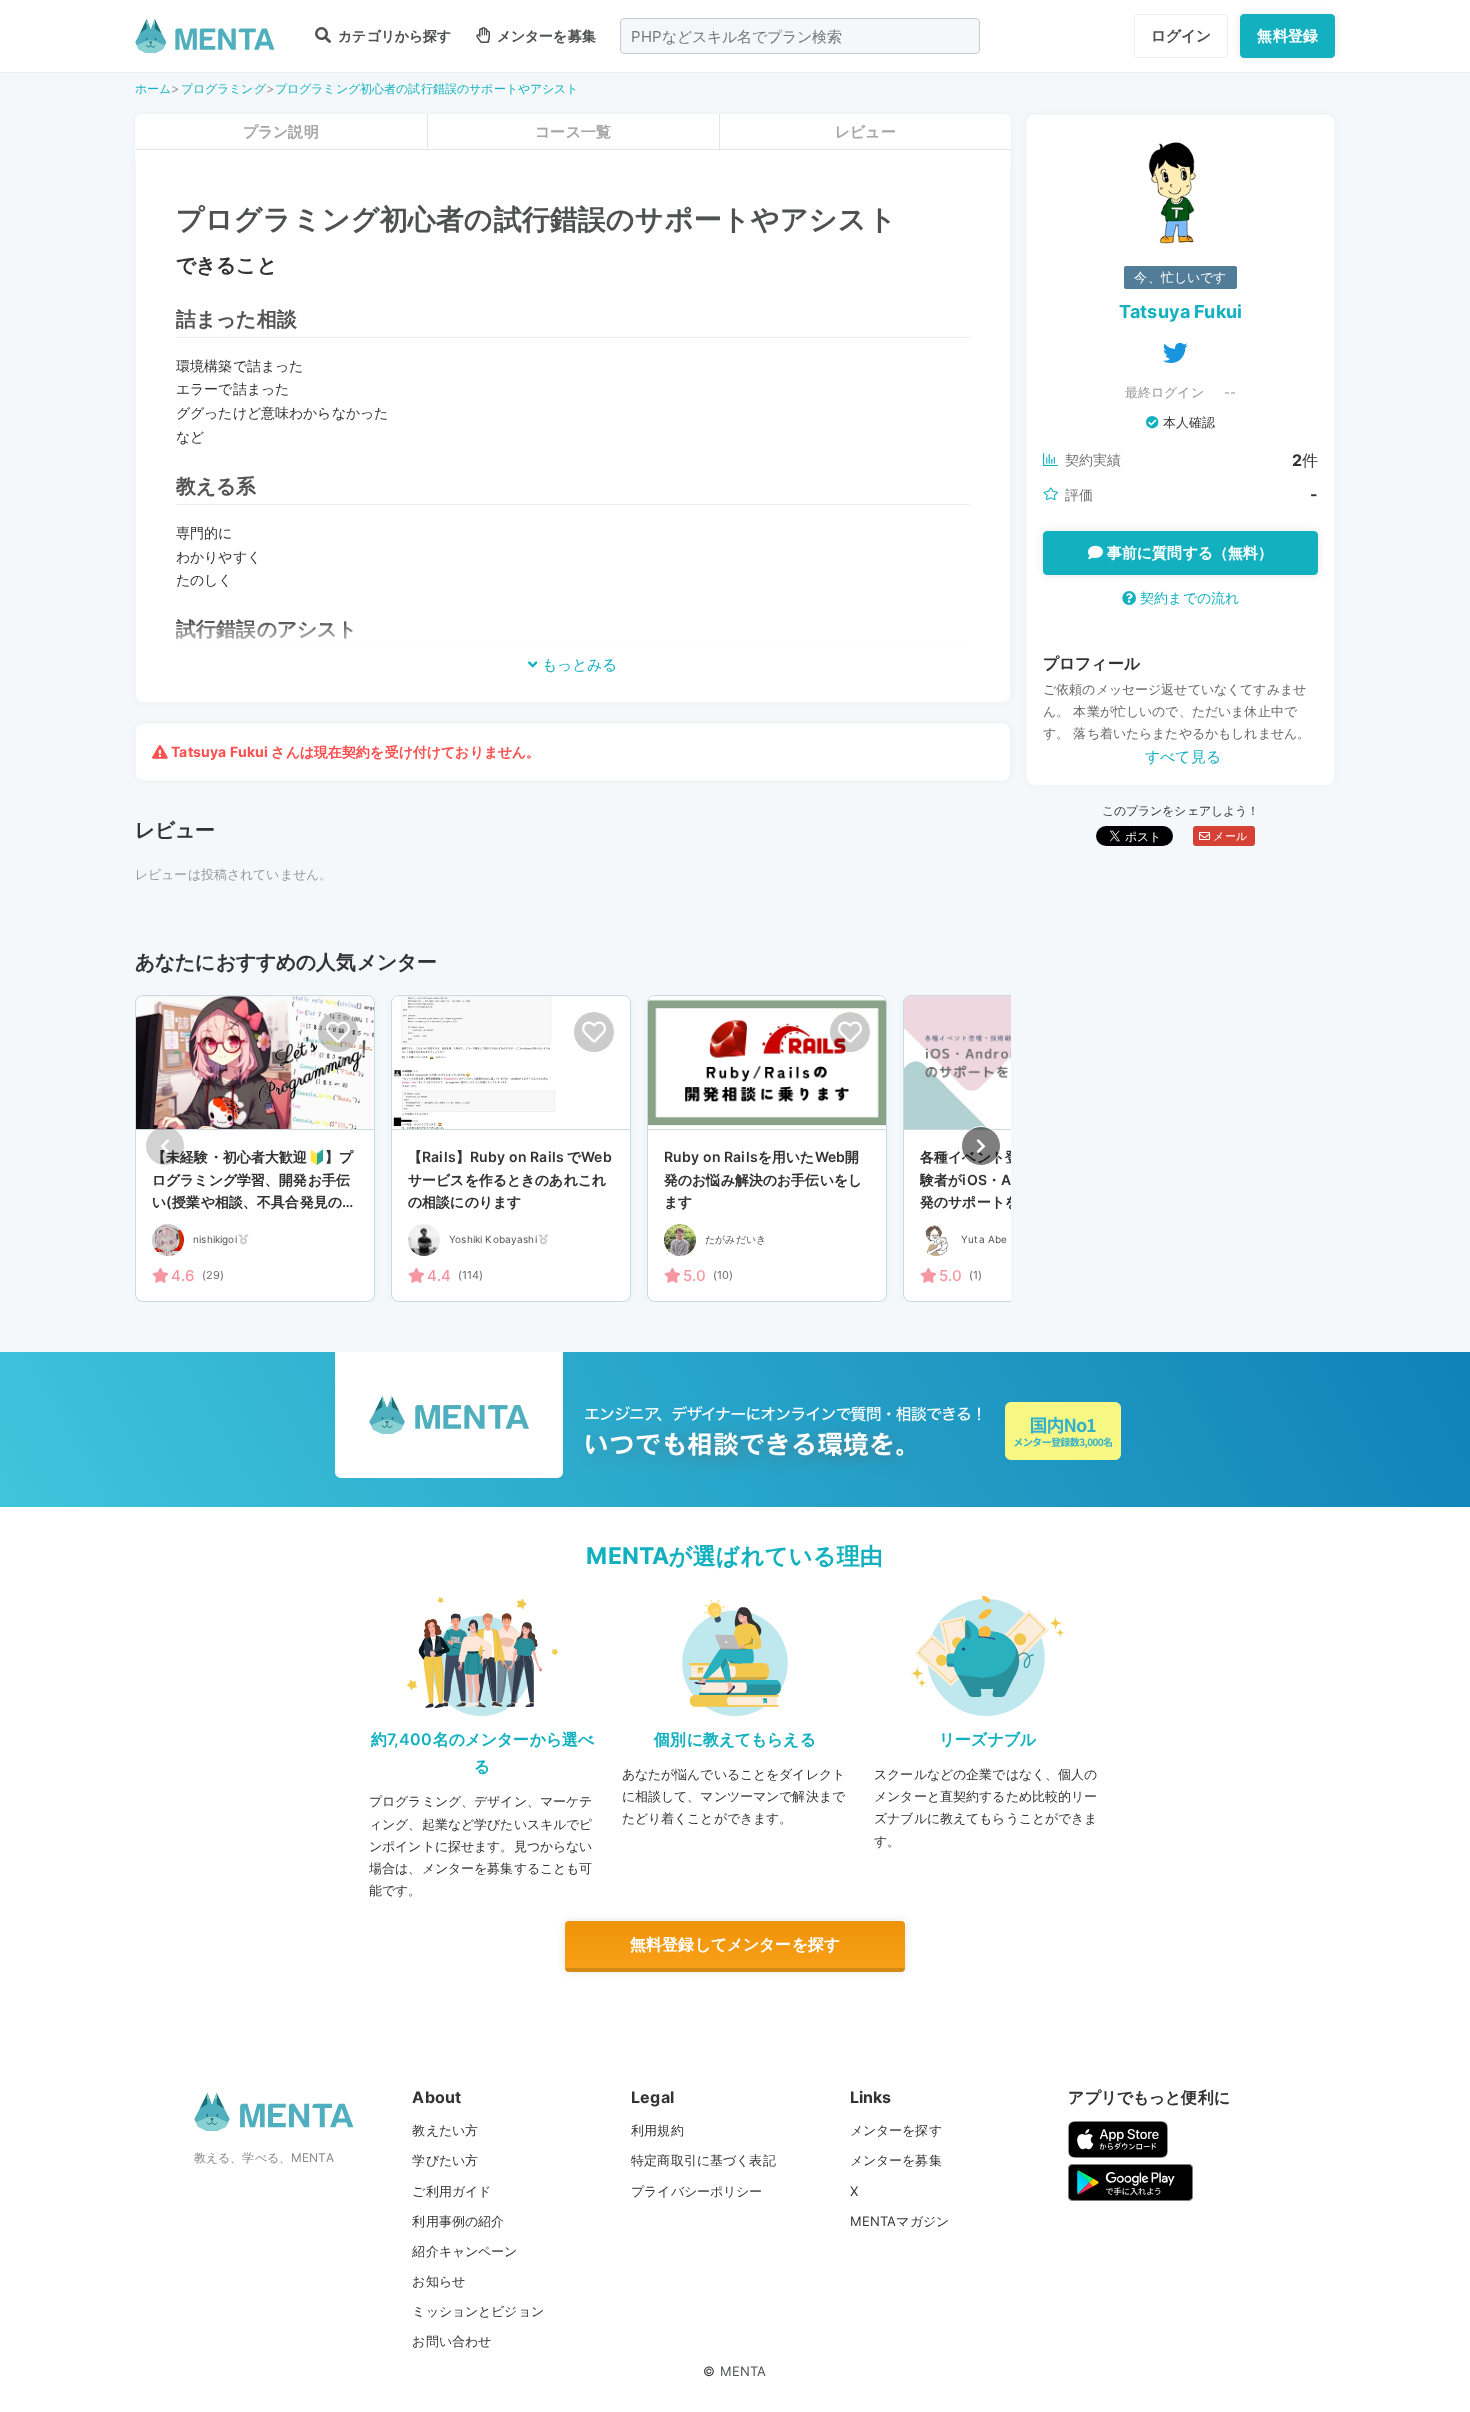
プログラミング (223, 88)
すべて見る (1183, 756)
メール (1228, 836)
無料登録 (1287, 35)
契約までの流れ (1187, 597)
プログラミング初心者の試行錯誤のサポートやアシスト (427, 88)
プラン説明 (281, 131)
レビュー (865, 131)
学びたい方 (445, 2160)
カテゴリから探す (393, 35)
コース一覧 (573, 131)
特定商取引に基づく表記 (703, 2160)
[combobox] (800, 36)
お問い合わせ (451, 2341)
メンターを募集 (545, 35)
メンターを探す (896, 2130)
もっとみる (577, 664)
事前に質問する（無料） (1188, 552)
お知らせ (438, 2281)
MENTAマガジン (899, 2221)
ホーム (153, 88)
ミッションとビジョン (478, 2311)
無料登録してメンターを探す (735, 1944)
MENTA (743, 2371)
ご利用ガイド (451, 2191)
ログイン (1181, 35)
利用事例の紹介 (458, 2221)
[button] (981, 1146)
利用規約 (657, 2130)
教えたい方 (445, 2130)
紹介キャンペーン (464, 2251)
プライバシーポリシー (697, 2191)
